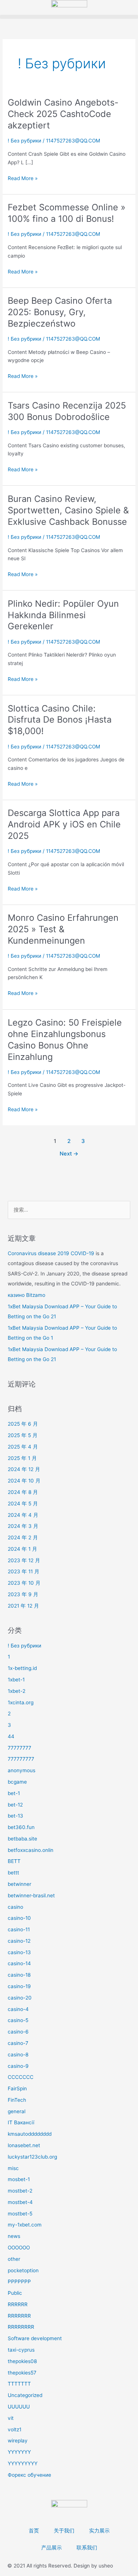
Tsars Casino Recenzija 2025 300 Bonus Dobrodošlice (67, 411)
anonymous (22, 1770)
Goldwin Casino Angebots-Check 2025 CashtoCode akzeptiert (63, 114)
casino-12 (19, 1941)
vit (11, 2418)
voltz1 (15, 2429)
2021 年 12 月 (23, 1606)
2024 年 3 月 (23, 1526)
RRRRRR (18, 2304)
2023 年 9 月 (23, 1594)
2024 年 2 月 (23, 1537)
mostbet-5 (20, 2214)
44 (11, 1736)
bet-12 (15, 1805)
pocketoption (23, 2270)
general (17, 2111)
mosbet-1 (19, 2179)
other (14, 2259)
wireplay (18, 2441)
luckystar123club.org (32, 2157)
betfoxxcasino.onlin (31, 1850)
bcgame (17, 1782)
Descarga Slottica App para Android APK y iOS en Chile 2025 (64, 824)
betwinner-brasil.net (31, 1895)
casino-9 (18, 2066)
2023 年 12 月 (24, 1560)
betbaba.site (22, 1839)
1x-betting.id (22, 1668)
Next (69, 1154)
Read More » (23, 178)
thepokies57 (22, 2373)
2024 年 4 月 (23, 1515)
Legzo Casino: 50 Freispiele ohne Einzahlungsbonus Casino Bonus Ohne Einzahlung (65, 1039)
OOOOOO (19, 2248)
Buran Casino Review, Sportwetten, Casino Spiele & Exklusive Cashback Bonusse (68, 510)
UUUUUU (19, 2407)
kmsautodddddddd (30, 2134)
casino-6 (18, 2032)
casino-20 (20, 1998)
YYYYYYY (19, 2452)
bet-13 (15, 1816)
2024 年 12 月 (24, 1469)
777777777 (21, 1759)
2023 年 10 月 (24, 1583)
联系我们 (87, 2548)
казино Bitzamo (26, 1295)
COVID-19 (82, 1253)
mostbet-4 (20, 2202)
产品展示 (52, 2548)
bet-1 (14, 1793)
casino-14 (19, 1963)
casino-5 (18, 2020)
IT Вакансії (21, 2122)
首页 (34, 2531)
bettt (13, 1873)
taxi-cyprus (21, 2350)
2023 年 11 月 (24, 1571)
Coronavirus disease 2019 (39, 1253)
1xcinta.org (21, 1702)
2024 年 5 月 (23, 1504)
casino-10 (19, 1918)
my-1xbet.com (25, 2225)
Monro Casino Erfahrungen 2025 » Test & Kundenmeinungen (63, 929)
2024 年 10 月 (24, 1481)
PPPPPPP (19, 2281)
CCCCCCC (21, 2077)
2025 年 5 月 (23, 1435)
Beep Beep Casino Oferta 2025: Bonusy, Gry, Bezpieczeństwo (60, 312)
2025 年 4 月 (23, 1447)
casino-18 (19, 1975)
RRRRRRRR (21, 2327)
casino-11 (19, 1929)
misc (13, 2168)
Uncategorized (25, 2395)
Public (15, 2293)
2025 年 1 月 (22, 1458)
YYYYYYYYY (23, 2463)
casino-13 (19, 1952)
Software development (35, 2338)
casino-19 (19, 1986)
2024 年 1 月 (22, 1549)
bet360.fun (21, 1827)
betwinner (20, 1884)
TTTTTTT (19, 2384)
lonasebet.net (24, 2145)
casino (15, 1907)
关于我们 (64, 2531)
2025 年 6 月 (23, 1424)
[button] (69, 17)
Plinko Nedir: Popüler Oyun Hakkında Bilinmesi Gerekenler (63, 615)
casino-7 (18, 2043)
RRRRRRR (19, 2316)
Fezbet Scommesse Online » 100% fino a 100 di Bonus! (67, 213)
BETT (14, 1861)
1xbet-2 (17, 1691)
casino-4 (18, 2009)
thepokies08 (22, 2361)
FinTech (17, 2100)
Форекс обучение (29, 2475)
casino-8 (18, 2055)
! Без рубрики (24, 141)
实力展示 (99, 2531)
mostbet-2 (20, 2191)
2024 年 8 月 (23, 1492)
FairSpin (17, 2088)
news (14, 2236)
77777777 (20, 1748)
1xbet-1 (16, 1680)
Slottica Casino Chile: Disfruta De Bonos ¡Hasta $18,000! (60, 720)
